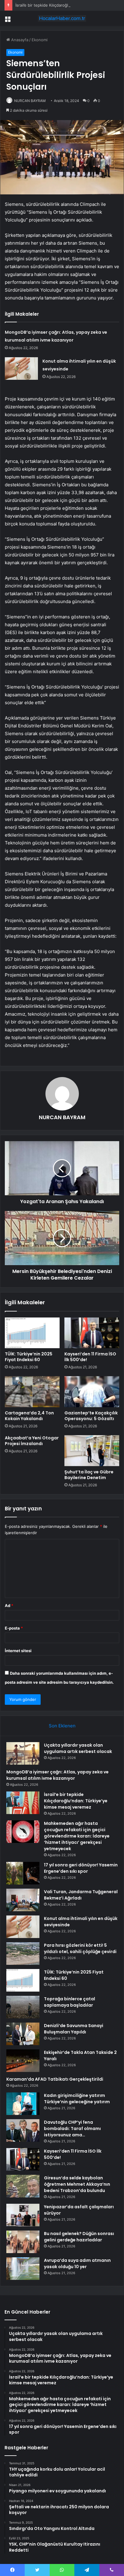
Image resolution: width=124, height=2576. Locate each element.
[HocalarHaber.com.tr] (62, 18)
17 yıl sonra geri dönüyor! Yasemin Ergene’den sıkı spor (81, 1868)
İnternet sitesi (18, 1651)
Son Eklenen (62, 1726)
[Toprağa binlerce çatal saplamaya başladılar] (23, 2007)
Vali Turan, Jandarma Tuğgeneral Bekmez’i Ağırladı (81, 1895)
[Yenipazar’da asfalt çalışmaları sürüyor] (23, 2215)
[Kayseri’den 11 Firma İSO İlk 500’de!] (92, 1333)
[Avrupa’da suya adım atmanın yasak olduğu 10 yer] (23, 2269)
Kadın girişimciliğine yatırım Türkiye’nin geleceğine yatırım (77, 2099)
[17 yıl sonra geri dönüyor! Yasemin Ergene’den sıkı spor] (23, 1873)
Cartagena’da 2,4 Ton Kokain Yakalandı (29, 1416)
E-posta (14, 1628)
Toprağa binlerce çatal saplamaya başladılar (70, 2002)
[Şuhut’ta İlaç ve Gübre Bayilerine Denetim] (92, 1451)
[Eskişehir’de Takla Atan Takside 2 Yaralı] (23, 2061)
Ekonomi (40, 40)
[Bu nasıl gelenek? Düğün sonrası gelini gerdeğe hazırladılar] (23, 2242)
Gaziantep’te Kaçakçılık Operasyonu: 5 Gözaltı (91, 1416)
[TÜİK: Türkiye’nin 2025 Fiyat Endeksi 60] (32, 1333)
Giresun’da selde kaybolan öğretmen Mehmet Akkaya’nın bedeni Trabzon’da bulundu (77, 2184)
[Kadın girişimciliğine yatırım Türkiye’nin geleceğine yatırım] (23, 2104)
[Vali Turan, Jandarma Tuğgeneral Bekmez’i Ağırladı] (23, 1900)
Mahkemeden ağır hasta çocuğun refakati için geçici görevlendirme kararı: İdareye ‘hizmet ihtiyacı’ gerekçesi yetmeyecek (77, 1836)
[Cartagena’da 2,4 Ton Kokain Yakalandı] (32, 1392)
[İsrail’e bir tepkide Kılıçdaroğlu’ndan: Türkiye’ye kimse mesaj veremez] (23, 1803)
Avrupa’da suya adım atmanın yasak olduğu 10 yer (77, 2263)
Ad (9, 1605)
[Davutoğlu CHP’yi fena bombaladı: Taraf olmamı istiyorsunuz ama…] (23, 2130)
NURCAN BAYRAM (30, 101)
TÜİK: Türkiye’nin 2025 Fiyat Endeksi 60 (29, 1357)
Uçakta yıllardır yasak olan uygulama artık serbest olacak (78, 1748)
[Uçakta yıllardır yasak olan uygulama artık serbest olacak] (23, 1753)
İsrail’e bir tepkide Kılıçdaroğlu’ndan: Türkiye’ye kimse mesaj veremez (76, 1801)
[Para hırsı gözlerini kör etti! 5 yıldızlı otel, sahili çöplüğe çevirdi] (23, 1954)
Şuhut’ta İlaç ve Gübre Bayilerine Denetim (89, 1475)
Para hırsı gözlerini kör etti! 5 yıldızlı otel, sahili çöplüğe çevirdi (80, 1948)
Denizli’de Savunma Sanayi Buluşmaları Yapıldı (74, 2029)
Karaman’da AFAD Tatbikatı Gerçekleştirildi (55, 2079)
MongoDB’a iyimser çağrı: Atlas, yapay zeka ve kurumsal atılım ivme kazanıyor (57, 1775)
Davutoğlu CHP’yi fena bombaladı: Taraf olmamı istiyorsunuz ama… (72, 2129)
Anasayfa (19, 40)
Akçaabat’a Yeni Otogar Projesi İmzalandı (32, 1441)
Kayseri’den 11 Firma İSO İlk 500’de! (90, 1357)
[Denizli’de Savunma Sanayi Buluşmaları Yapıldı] (23, 2034)
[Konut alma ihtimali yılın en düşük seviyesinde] (21, 368)
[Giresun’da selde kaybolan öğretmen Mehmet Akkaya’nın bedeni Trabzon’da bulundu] (23, 2186)
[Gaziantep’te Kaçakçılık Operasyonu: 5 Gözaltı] (92, 1392)
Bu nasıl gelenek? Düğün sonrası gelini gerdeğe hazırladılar (79, 2237)
